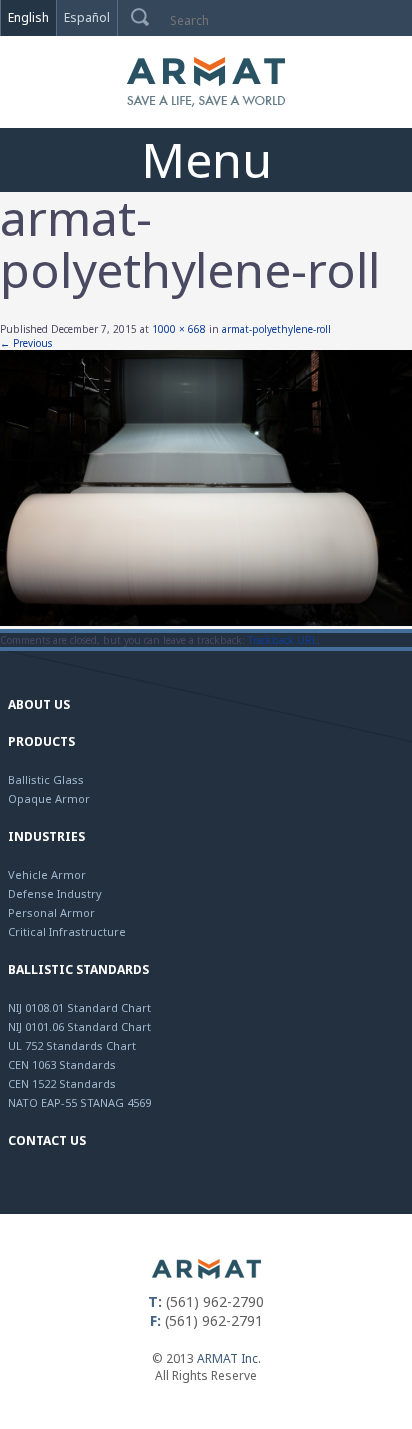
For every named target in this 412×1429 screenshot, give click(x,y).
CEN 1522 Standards (62, 1083)
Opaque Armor (49, 798)
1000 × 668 (179, 329)
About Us (39, 704)
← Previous (26, 343)
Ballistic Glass (46, 779)
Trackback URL (282, 640)
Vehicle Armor (47, 874)
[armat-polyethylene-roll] (206, 622)
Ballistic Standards (78, 969)
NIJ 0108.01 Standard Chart (79, 1007)
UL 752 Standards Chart (72, 1045)
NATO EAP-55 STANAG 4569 (79, 1102)
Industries (46, 836)
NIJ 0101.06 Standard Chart (79, 1026)
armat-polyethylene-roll (276, 329)
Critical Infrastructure (67, 931)
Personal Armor (51, 912)
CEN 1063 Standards (62, 1064)
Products (41, 741)
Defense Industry (55, 893)
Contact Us (47, 1140)
